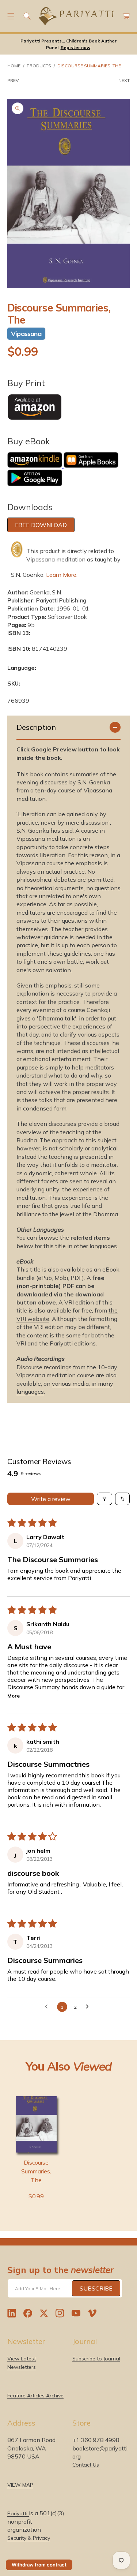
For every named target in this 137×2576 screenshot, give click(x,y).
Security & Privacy (29, 2538)
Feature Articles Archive (35, 2396)
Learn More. (62, 575)
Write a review (51, 1499)
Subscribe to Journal (96, 2359)
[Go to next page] (89, 2007)
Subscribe (96, 2288)
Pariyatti (18, 2513)
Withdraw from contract (39, 2565)
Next (124, 80)
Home (14, 66)
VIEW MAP (20, 2485)
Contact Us (86, 2465)
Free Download (41, 525)
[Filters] (104, 1499)
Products (39, 66)
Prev (13, 80)
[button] (11, 16)
